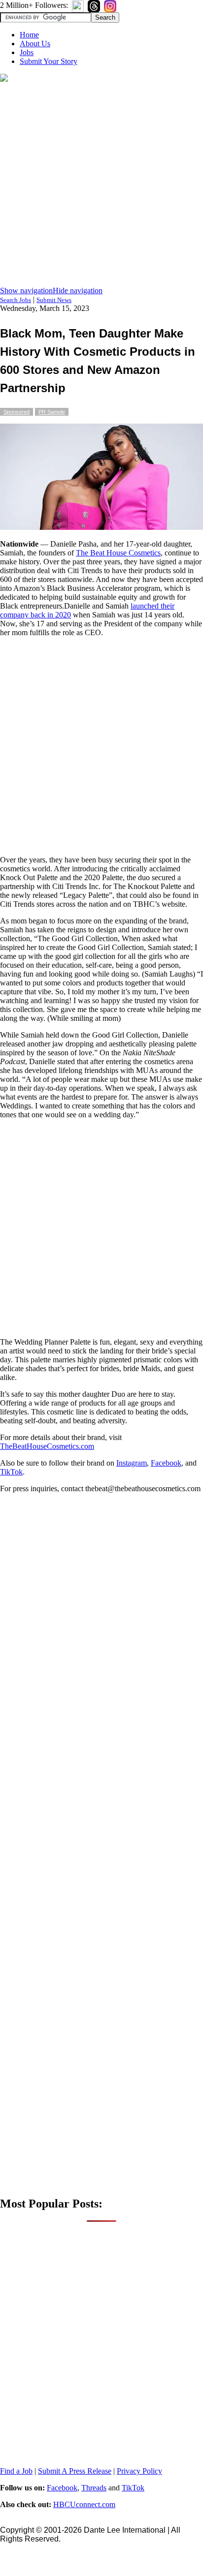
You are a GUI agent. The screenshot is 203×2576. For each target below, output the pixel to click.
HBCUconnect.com (84, 2504)
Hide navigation (78, 291)
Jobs (27, 52)
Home (29, 35)
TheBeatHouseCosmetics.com (47, 1446)
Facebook (166, 1463)
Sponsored (17, 412)
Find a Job (16, 2471)
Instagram (132, 1463)
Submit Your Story (49, 61)
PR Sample (52, 412)
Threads (94, 2488)
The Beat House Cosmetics (118, 553)
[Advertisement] (101, 185)
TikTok (11, 1472)
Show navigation (26, 291)
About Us (35, 44)
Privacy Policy (139, 2471)
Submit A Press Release (75, 2471)
